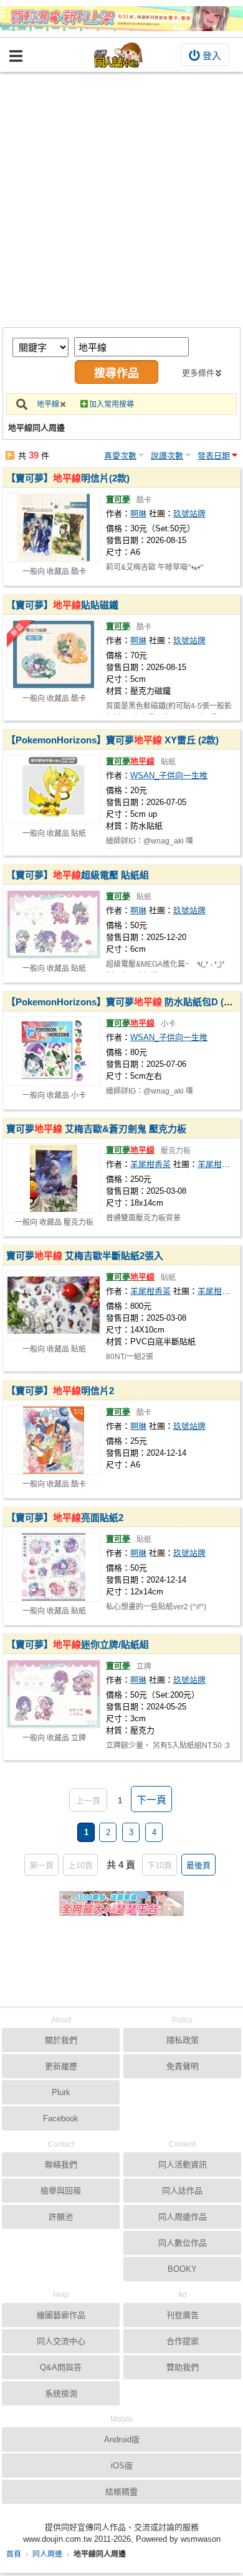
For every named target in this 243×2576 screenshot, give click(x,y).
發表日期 (214, 456)
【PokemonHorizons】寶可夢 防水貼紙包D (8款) (124, 1002)
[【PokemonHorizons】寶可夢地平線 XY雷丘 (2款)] (54, 789)
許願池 (61, 2217)
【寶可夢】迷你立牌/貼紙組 (78, 1644)
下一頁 (151, 1800)
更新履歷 (61, 2066)
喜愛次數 (120, 456)
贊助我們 (183, 2367)
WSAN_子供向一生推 (169, 775)
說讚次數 (167, 456)
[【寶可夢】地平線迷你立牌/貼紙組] (54, 1694)
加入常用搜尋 (112, 404)
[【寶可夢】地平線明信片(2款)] (54, 528)
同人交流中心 (61, 2341)
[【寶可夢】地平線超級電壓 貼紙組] (54, 924)
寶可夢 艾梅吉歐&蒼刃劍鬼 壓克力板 (96, 1129)
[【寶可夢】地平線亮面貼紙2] (54, 1567)
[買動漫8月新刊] (121, 19)
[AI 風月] (121, 1909)
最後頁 (198, 1865)
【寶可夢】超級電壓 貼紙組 (78, 875)
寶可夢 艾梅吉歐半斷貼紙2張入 (85, 1256)
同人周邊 (47, 2554)
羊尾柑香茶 (150, 1164)
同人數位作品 (183, 2243)
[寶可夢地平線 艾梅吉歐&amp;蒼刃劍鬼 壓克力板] (54, 1178)
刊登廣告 (183, 2315)
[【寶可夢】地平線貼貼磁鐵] (54, 654)
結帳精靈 (121, 2492)
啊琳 (138, 514)
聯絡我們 (61, 2164)
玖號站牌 (189, 514)
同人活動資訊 (183, 2164)
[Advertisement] (121, 200)
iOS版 (122, 2466)
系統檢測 (61, 2393)
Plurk (61, 2092)
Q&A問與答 (61, 2367)
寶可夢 (118, 499)
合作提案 (183, 2341)
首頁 (14, 2554)
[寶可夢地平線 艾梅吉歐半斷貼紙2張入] (54, 1305)
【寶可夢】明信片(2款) (68, 478)
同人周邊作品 (183, 2217)
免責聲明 (183, 2066)
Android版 (122, 2439)
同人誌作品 (182, 2191)
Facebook (61, 2118)
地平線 (48, 404)
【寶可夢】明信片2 (60, 1391)
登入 (212, 56)
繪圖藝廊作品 (61, 2315)
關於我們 (61, 2040)
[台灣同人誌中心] (118, 55)
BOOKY (182, 2269)
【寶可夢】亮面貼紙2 (65, 1518)
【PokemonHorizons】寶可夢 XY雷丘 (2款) (112, 740)
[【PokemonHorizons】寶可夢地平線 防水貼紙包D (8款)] (54, 1051)
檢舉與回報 (61, 2191)
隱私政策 (183, 2040)
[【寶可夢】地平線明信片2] (54, 1440)
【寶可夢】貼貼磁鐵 (62, 605)
